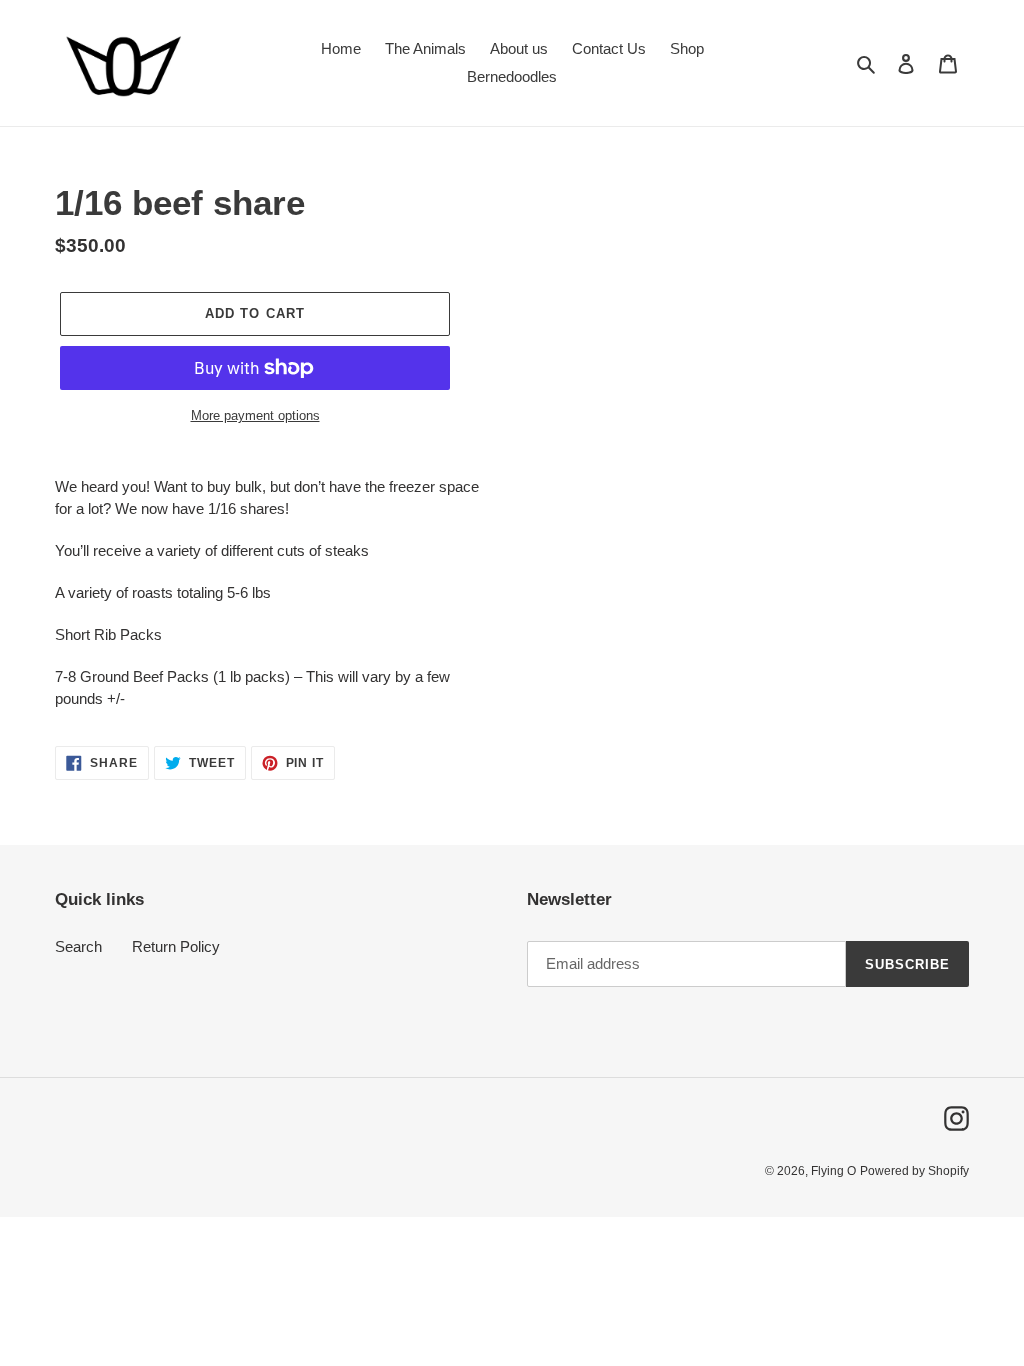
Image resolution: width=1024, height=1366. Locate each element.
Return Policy (176, 946)
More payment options (255, 415)
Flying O (833, 1171)
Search (78, 946)
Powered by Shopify (914, 1171)
